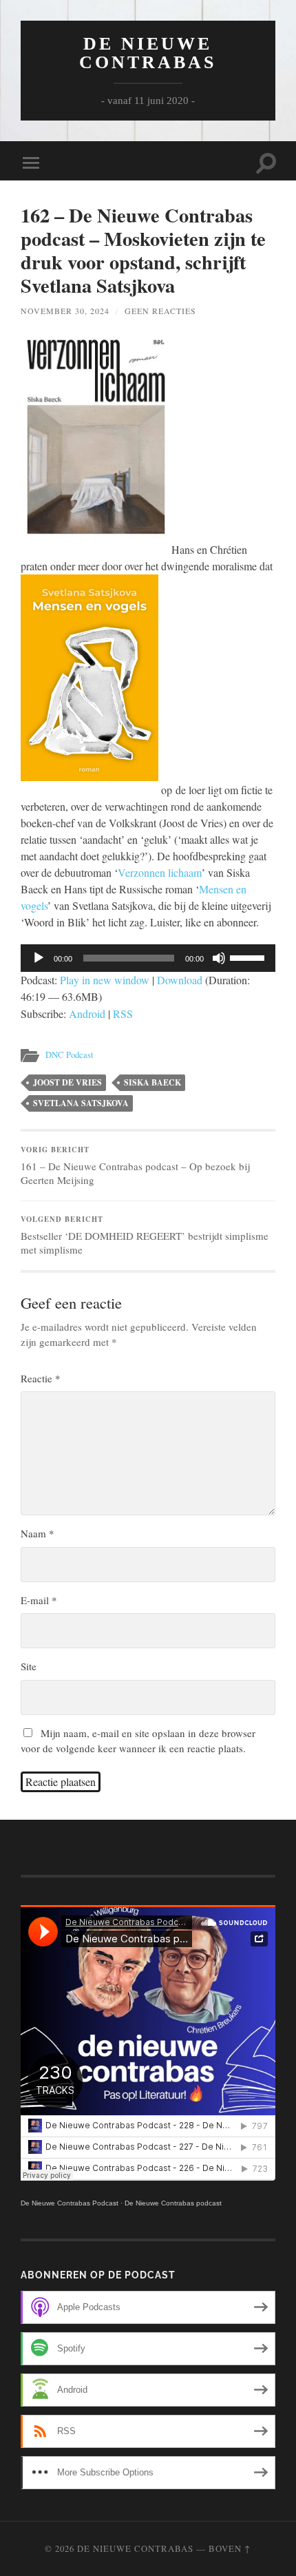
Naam (38, 1533)
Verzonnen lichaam (160, 872)
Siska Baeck (152, 1082)
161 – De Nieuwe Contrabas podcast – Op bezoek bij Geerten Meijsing (135, 1165)
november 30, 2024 (65, 311)
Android (87, 1014)
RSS (123, 1014)
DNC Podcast (70, 1055)
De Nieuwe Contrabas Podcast (70, 2203)
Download (180, 980)
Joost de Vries (67, 1082)
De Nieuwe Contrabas (148, 53)
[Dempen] (219, 958)
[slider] (249, 957)
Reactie (41, 1378)
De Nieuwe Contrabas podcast (173, 2203)
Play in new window (105, 980)
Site (29, 1666)
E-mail (39, 1600)
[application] (148, 958)
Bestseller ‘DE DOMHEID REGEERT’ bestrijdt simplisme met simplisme (145, 1235)
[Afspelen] (39, 958)
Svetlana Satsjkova (81, 1103)
